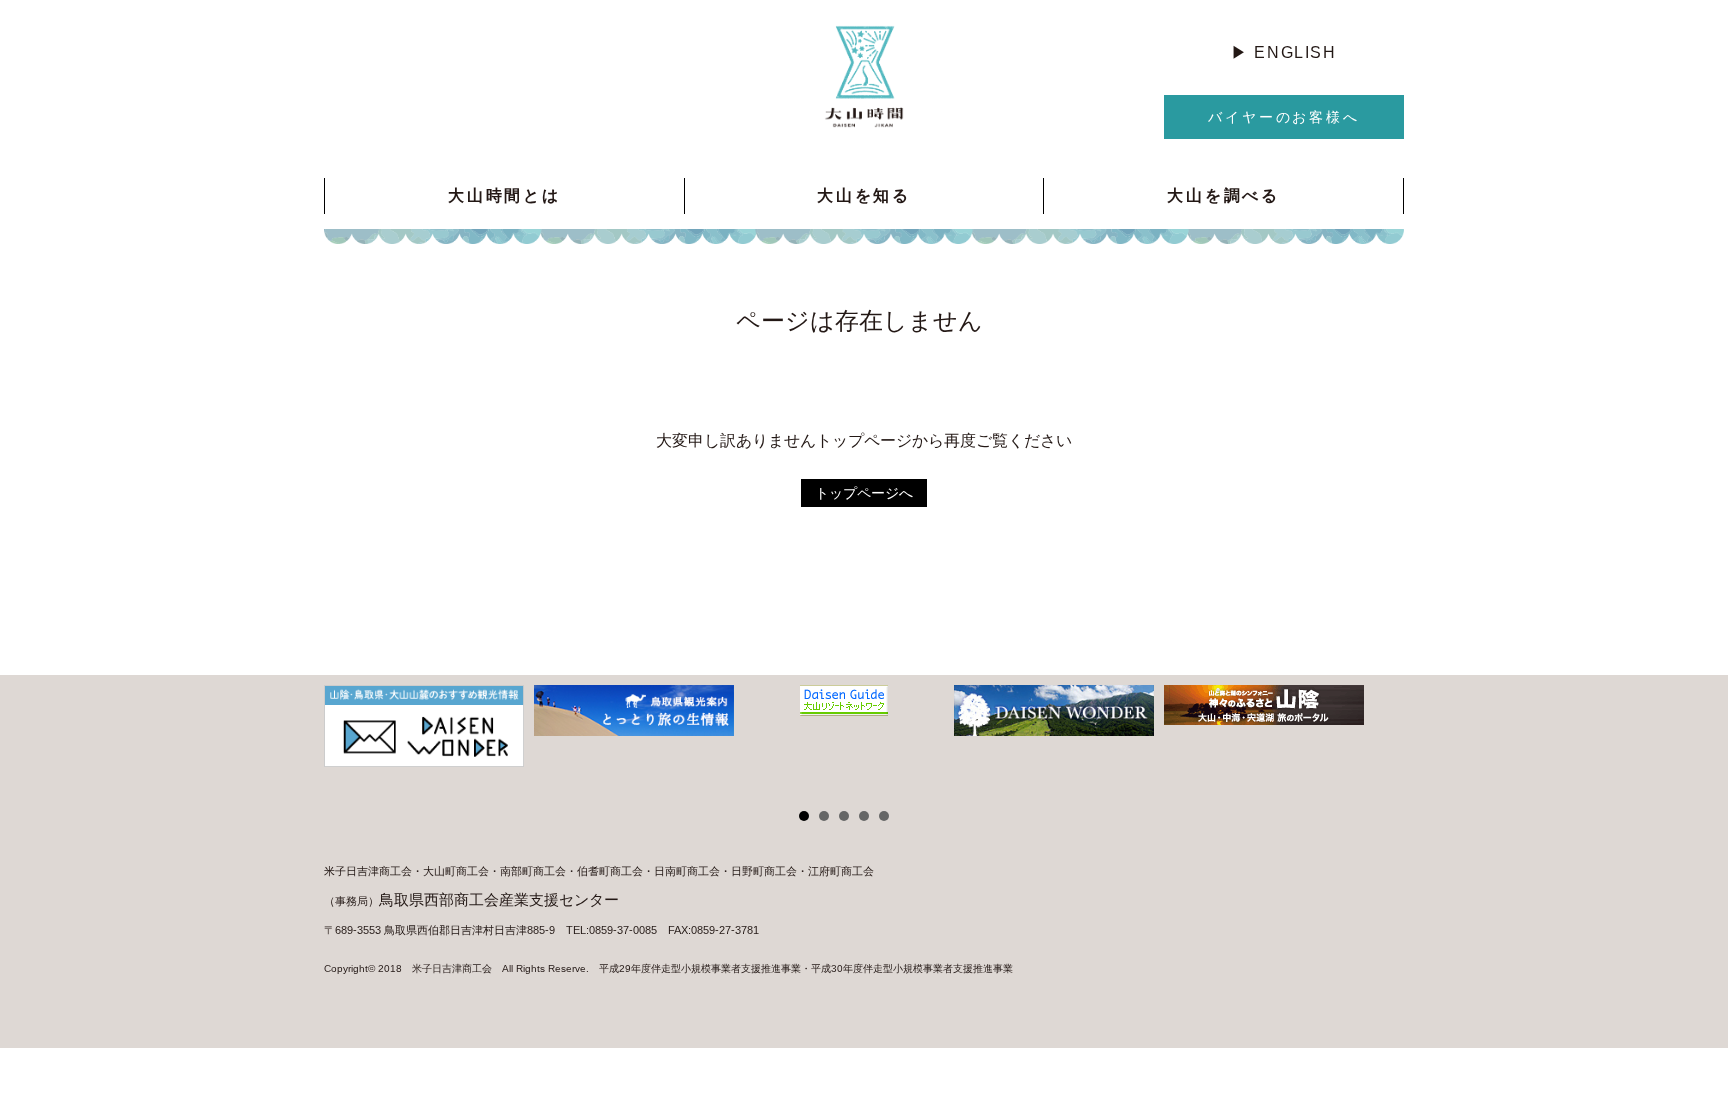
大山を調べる (1223, 195)
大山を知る (864, 195)
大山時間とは (504, 195)
